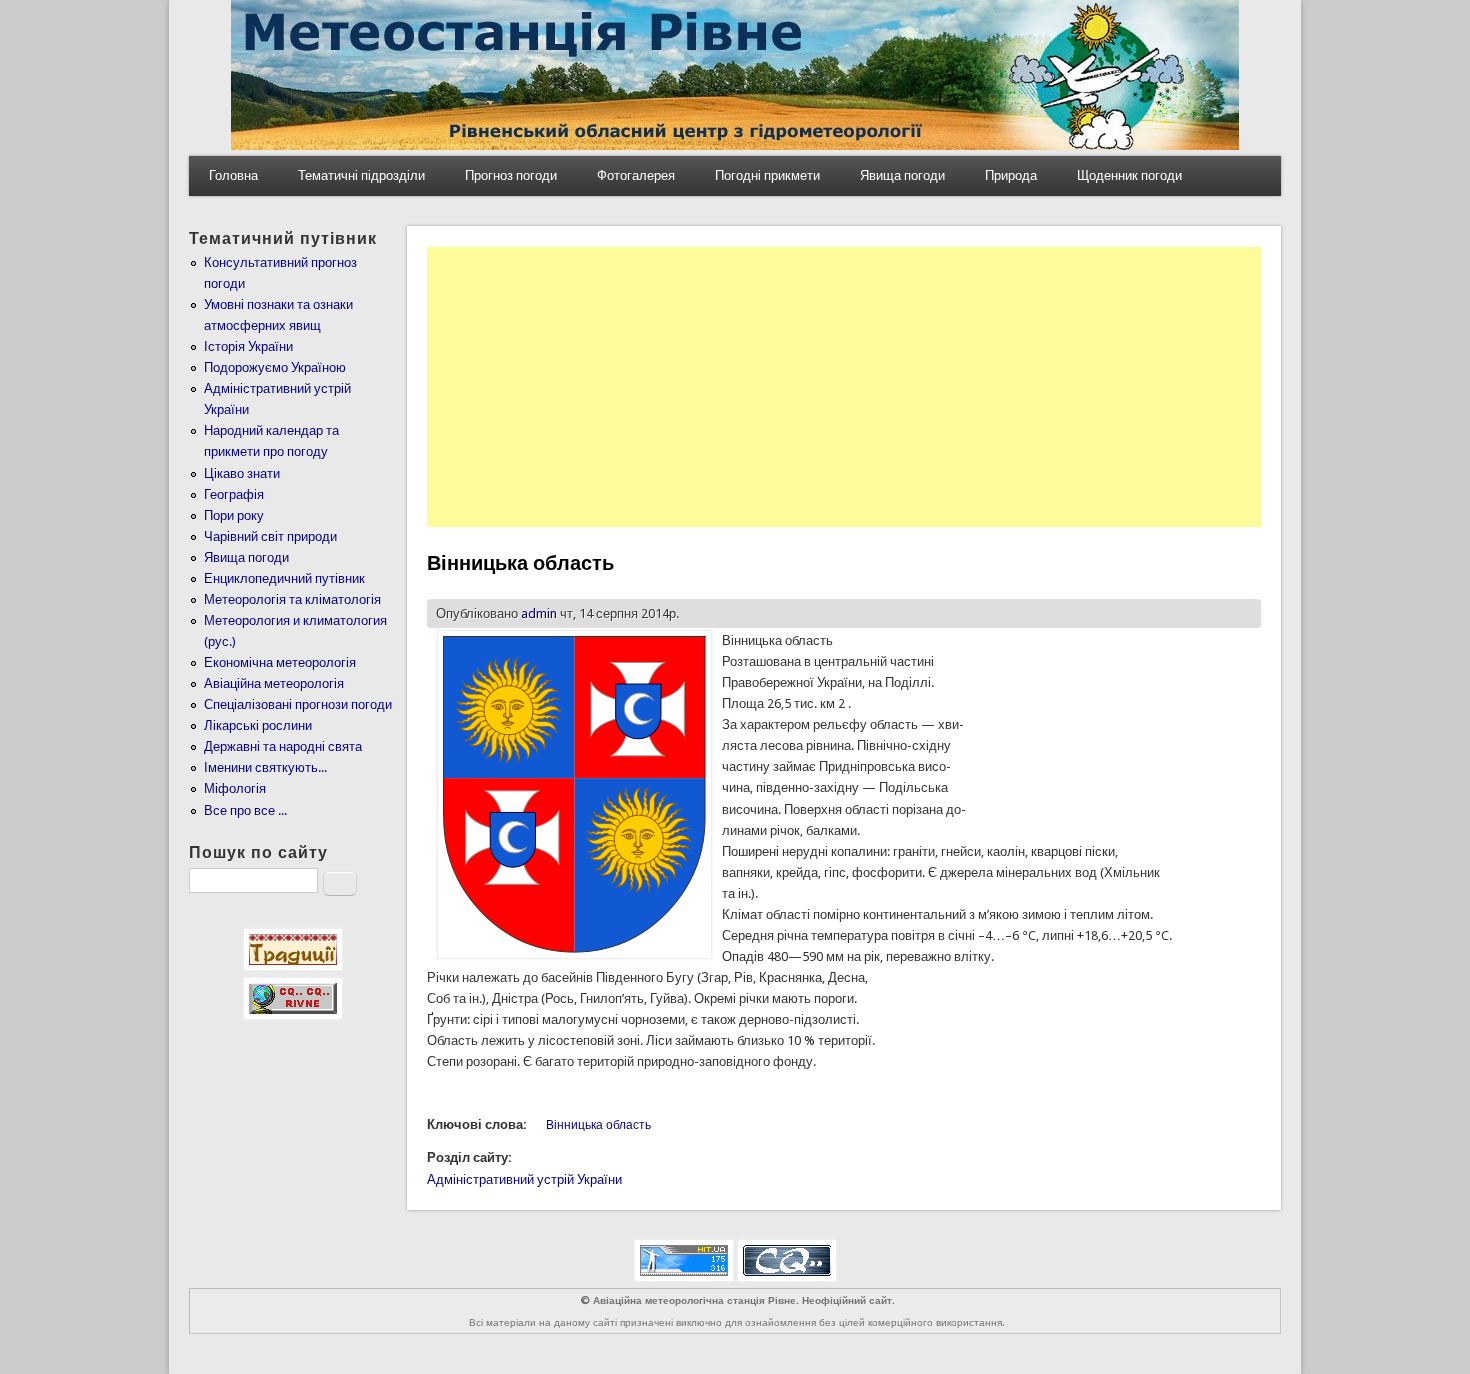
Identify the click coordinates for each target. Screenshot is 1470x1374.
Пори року (234, 515)
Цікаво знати (242, 473)
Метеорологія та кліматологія (292, 599)
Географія (234, 494)
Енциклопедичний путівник (284, 578)
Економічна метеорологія (280, 662)
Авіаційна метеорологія (274, 683)
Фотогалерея (636, 175)
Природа (1011, 175)
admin (539, 613)
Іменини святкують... (265, 767)
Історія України (248, 346)
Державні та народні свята (283, 746)
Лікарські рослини (258, 725)
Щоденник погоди (1129, 175)
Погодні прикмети (767, 175)
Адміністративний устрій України (524, 1179)
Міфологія (235, 788)
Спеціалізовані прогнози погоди (298, 704)
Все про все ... (245, 810)
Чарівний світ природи (270, 536)
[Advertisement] (844, 387)
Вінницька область (598, 1125)
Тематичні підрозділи (361, 175)
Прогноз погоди (511, 175)
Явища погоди (902, 175)
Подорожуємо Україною (275, 367)
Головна (233, 175)
